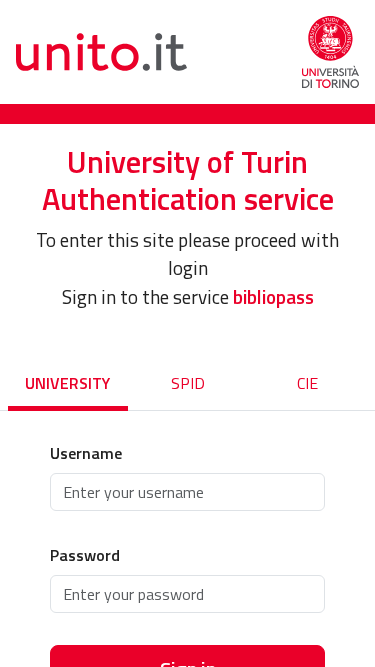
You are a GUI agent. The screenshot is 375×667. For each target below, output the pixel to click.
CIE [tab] (307, 383)
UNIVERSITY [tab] (67, 383)
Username (86, 453)
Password (85, 555)
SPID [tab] (188, 383)
